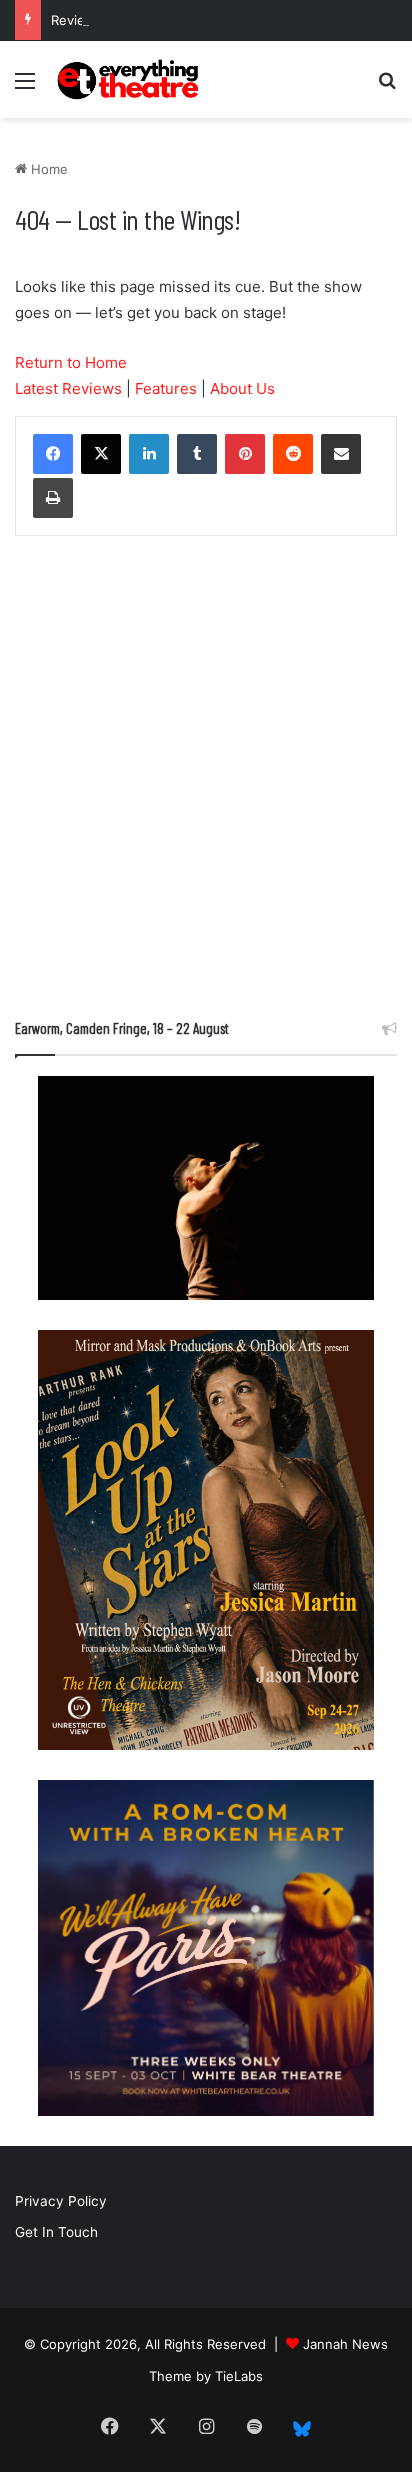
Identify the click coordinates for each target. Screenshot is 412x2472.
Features (166, 388)
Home (47, 169)
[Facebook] (53, 454)
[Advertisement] (206, 782)
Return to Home (71, 362)
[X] (101, 454)
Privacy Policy (61, 2201)
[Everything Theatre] (130, 79)
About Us (242, 388)
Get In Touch (56, 2232)
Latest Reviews (68, 388)
